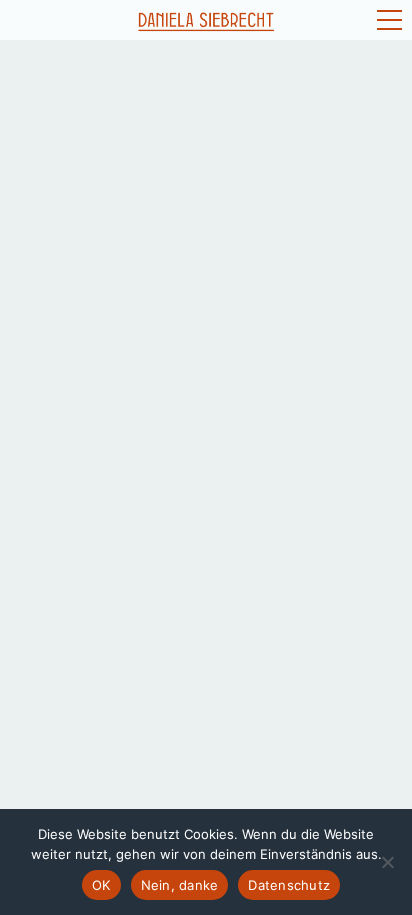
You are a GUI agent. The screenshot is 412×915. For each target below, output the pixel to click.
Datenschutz (289, 885)
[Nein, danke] (387, 862)
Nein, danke (180, 885)
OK (101, 885)
